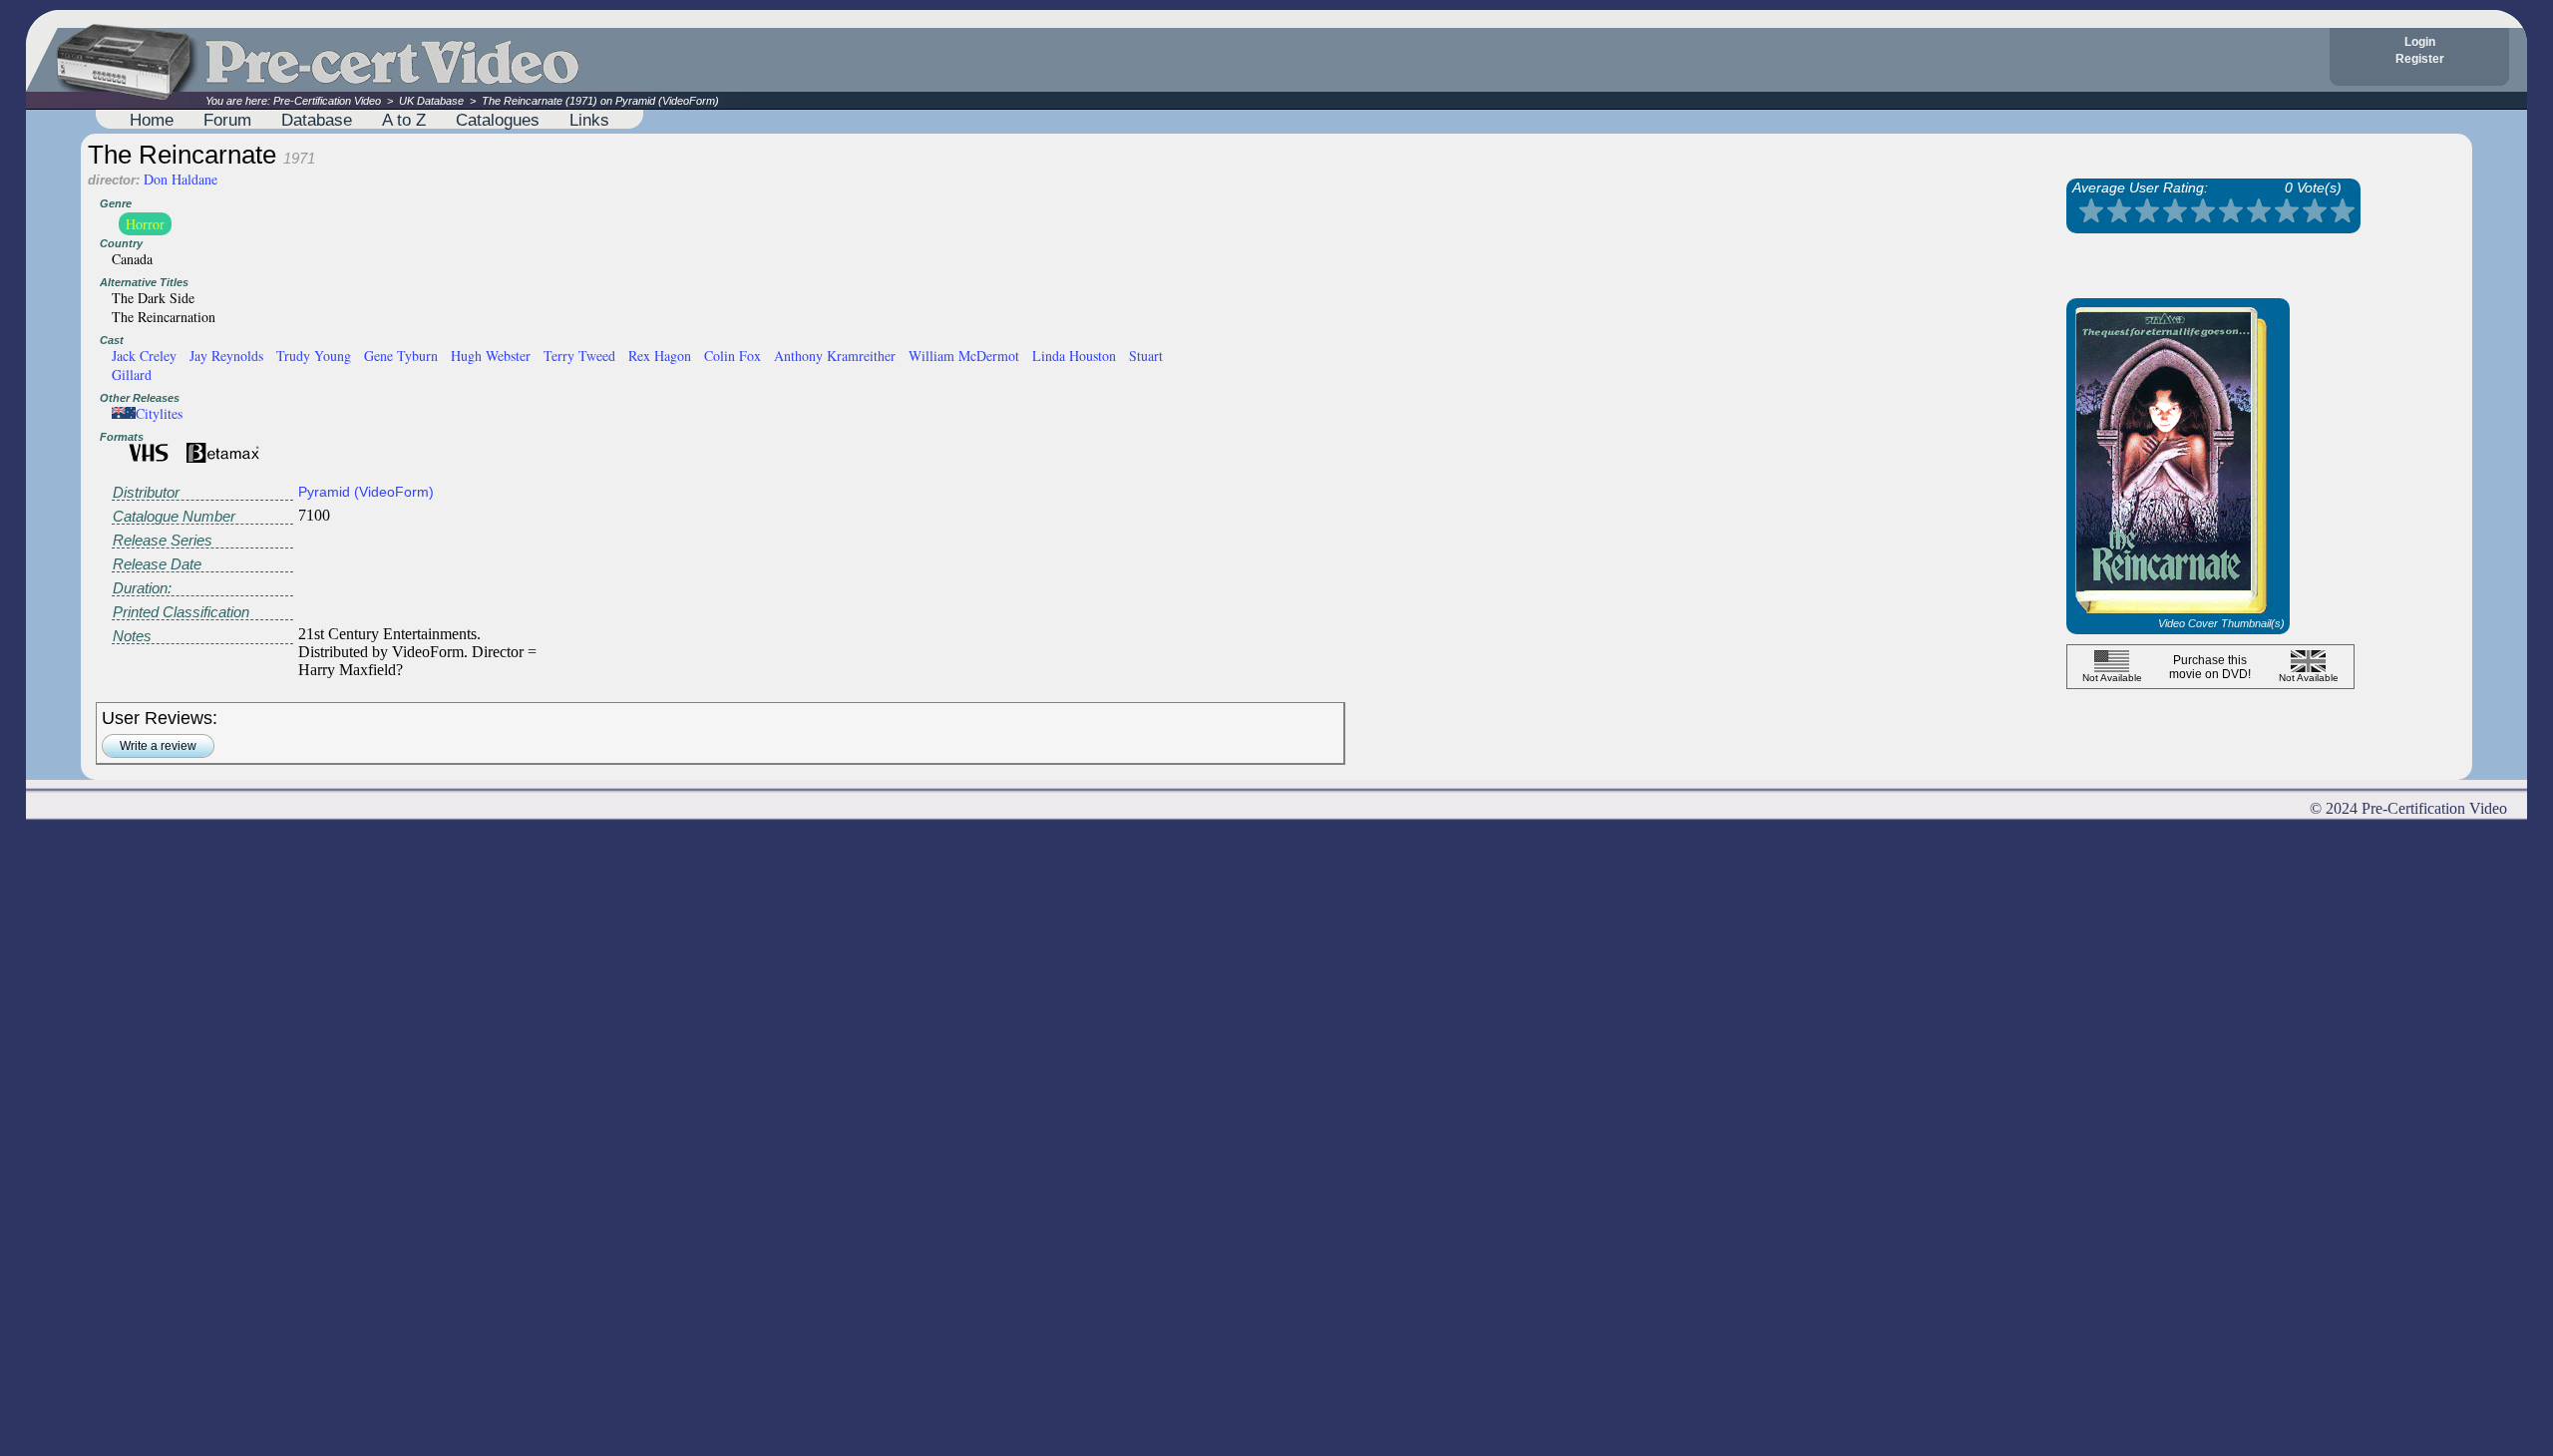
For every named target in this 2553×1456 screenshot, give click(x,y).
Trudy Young (314, 356)
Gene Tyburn (401, 356)
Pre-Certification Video (327, 101)
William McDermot (964, 356)
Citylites (159, 413)
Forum (227, 120)
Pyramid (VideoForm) (366, 492)
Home (152, 120)
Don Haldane (181, 179)
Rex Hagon (660, 356)
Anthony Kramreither (835, 356)
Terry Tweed (579, 356)
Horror (145, 224)
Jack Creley (144, 356)
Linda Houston (1074, 356)
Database (317, 120)
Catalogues (498, 120)
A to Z (404, 120)
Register (2420, 59)
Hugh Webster (491, 356)
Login (2420, 42)
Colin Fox (732, 356)
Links (589, 120)
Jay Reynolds (226, 356)
